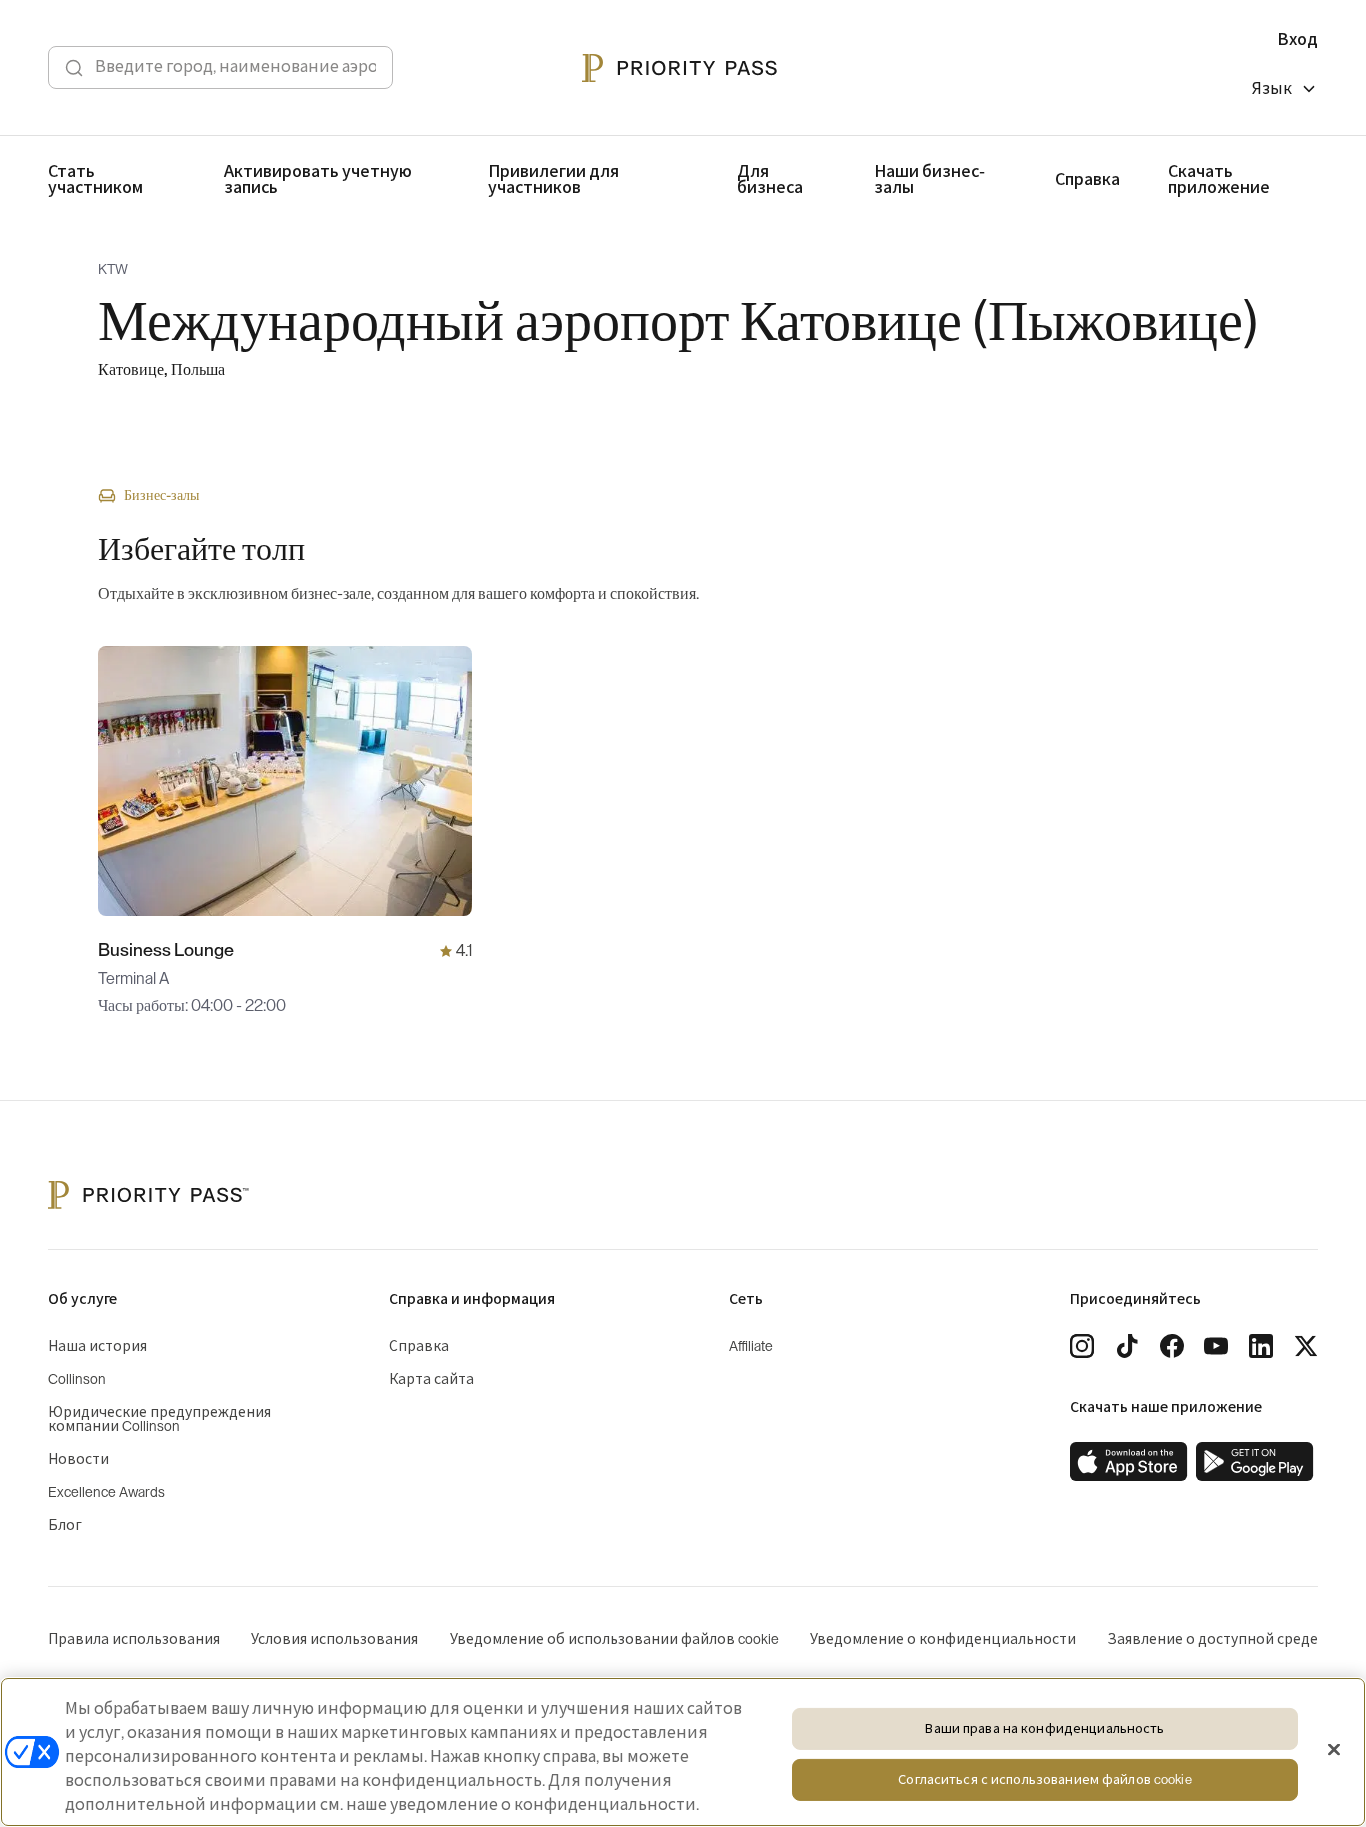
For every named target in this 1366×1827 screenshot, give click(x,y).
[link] (1129, 1462)
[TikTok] (1127, 1346)
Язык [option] (1272, 89)
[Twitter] (1306, 1346)
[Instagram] (1082, 1346)
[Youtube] (1216, 1346)
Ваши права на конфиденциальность (1044, 1728)
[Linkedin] (1261, 1346)
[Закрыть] (1334, 1750)
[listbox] (1285, 91)
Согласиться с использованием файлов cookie (1044, 1780)
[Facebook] (1172, 1346)
